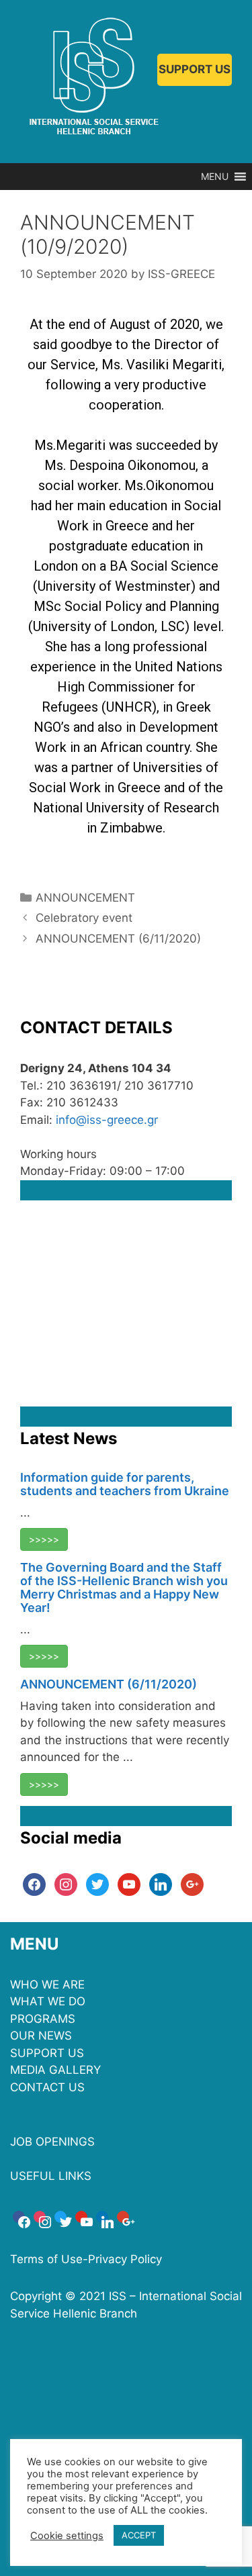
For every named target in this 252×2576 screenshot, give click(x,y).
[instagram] (66, 1884)
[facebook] (34, 1884)
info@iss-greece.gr (107, 1120)
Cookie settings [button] (67, 2536)
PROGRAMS (43, 2019)
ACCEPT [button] (139, 2535)
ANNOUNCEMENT (85, 898)
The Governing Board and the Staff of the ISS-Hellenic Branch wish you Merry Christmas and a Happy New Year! (124, 1587)
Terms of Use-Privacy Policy (86, 2259)
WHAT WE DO (48, 2001)
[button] (215, 177)
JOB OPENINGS (52, 2142)
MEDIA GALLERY (55, 2070)
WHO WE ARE (47, 1985)
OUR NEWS (41, 2036)
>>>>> (44, 1539)
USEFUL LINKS (51, 2176)
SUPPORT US (195, 69)
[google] (192, 1884)
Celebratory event (84, 918)
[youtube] (129, 1884)
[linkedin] (161, 1884)
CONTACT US (47, 2087)
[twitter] (97, 1884)
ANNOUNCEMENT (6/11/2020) (118, 939)
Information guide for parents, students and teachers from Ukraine (125, 1484)
